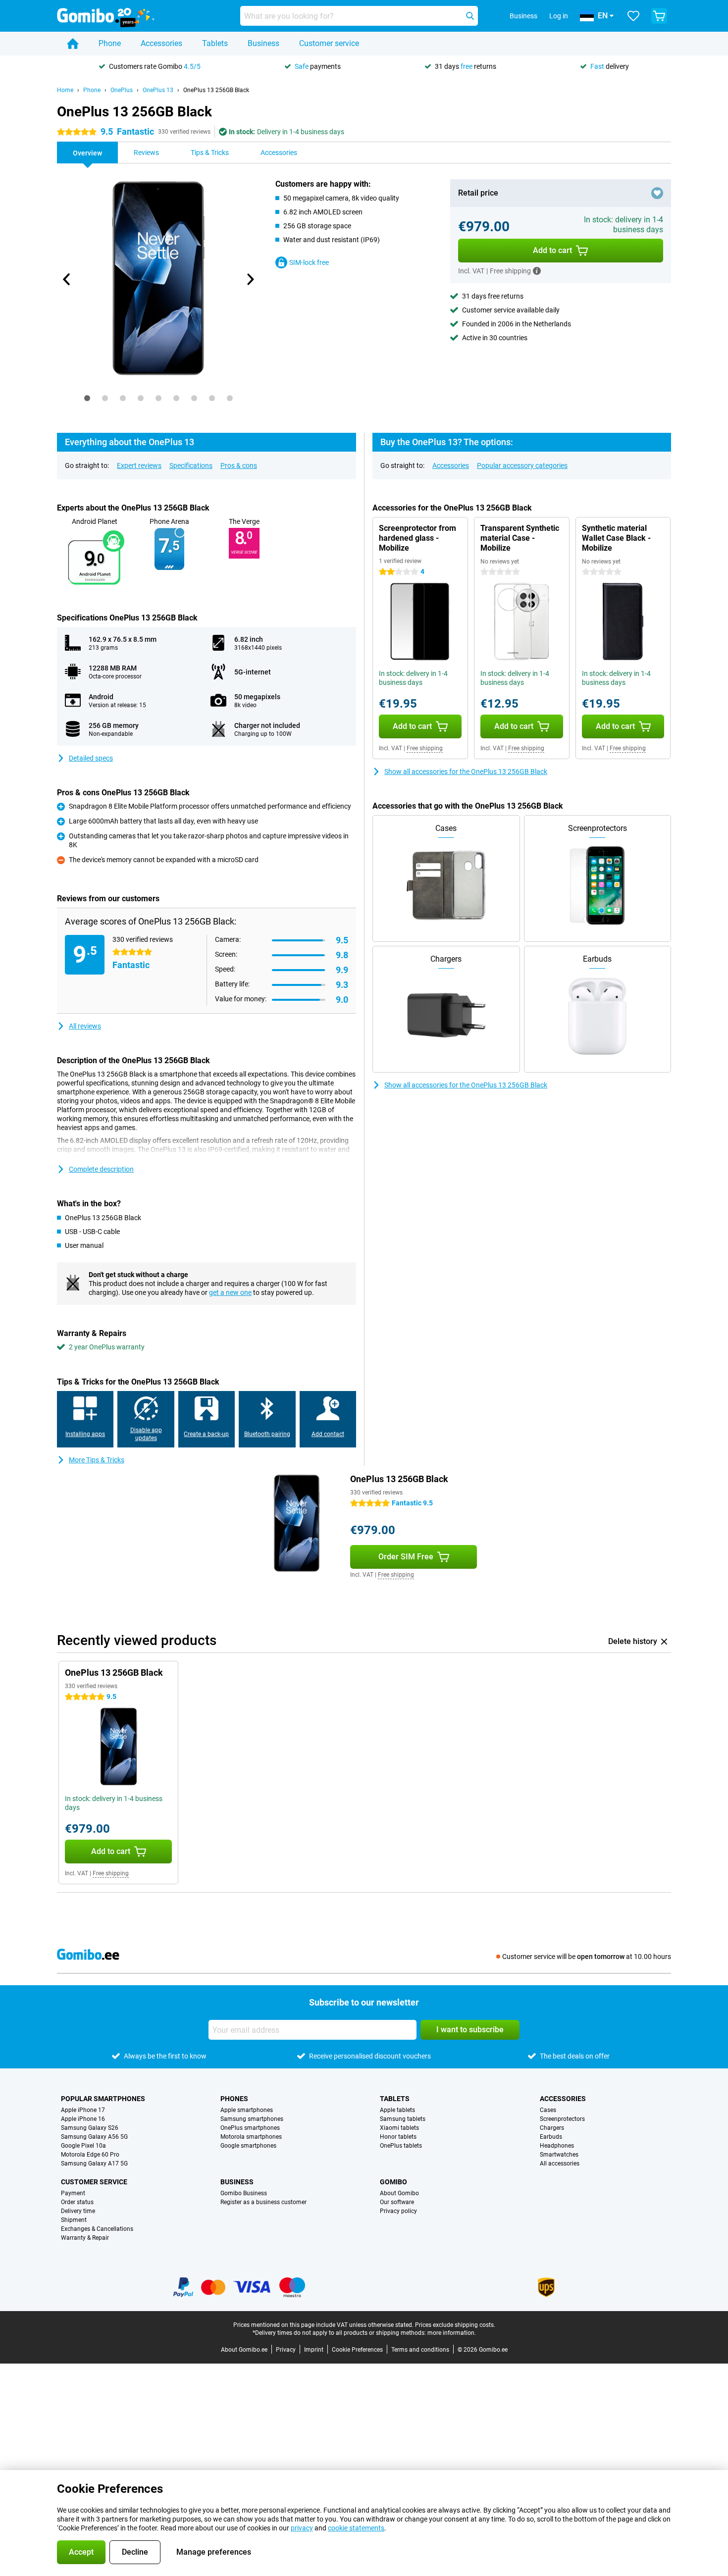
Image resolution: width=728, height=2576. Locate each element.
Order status (77, 2202)
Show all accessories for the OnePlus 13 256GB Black (466, 772)
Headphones (557, 2146)
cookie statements (356, 2528)
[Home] (73, 44)
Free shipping (425, 748)
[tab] (87, 398)
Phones (234, 2099)
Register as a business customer (263, 2202)
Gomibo (393, 2182)
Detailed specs (91, 758)
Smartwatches (559, 2155)
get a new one (230, 1292)
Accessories (161, 43)
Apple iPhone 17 (83, 2110)
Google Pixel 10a (83, 2146)
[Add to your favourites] (657, 193)
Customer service (329, 43)
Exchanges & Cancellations (97, 2229)
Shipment (74, 2220)
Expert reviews (139, 465)
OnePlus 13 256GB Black (216, 90)
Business (263, 43)
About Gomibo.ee (244, 2350)
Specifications (191, 465)
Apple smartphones (247, 2110)
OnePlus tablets (401, 2146)
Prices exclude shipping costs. (455, 2325)
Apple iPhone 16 (83, 2119)
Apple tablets (397, 2110)
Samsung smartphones (252, 2119)
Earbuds (551, 2137)
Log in (559, 16)
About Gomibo (399, 2193)
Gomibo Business (244, 2193)
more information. (452, 2333)
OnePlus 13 (158, 90)
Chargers (552, 2128)
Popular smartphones (103, 2099)
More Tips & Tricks (97, 1460)
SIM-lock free (309, 262)
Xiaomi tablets (399, 2128)
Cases (548, 2110)
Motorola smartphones (251, 2137)
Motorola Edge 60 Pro (90, 2155)
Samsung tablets (403, 2119)
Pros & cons (239, 465)
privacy (302, 2528)
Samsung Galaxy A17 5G (94, 2164)
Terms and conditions (420, 2350)
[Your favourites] (633, 16)
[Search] (470, 16)
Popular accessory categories (522, 465)
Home (65, 90)
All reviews (85, 1026)
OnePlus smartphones (250, 2128)
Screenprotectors (562, 2119)
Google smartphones (248, 2146)
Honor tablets (398, 2137)
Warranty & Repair (85, 2238)
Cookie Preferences (357, 2350)
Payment (73, 2193)
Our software (397, 2202)
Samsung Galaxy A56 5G (94, 2137)
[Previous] (67, 279)
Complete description (101, 1169)
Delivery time (78, 2211)
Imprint (314, 2350)
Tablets (215, 43)
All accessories (560, 2164)
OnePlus (122, 90)
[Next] (250, 279)
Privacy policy (398, 2211)
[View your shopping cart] (659, 16)
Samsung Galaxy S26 (90, 2128)
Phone (110, 43)
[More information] (537, 271)
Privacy (286, 2350)
